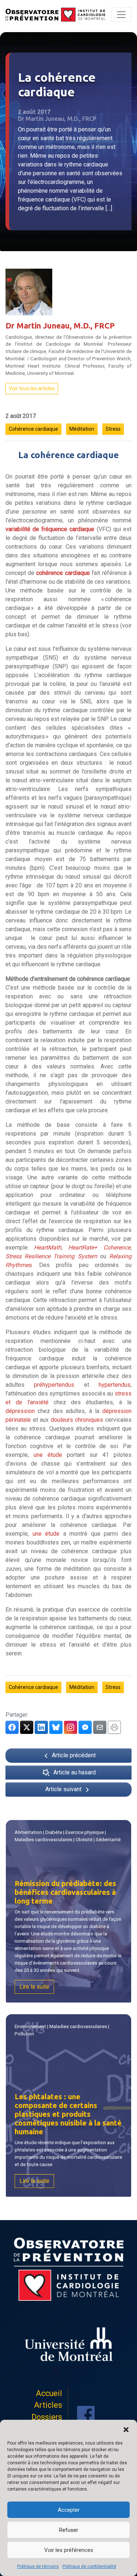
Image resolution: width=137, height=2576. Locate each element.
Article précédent (73, 1755)
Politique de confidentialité (89, 2567)
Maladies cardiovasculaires (43, 1840)
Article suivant (64, 1789)
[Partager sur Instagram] (71, 1727)
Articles (48, 2405)
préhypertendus (54, 1385)
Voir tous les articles (32, 388)
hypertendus (115, 1385)
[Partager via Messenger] (85, 1727)
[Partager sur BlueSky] (56, 1727)
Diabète (54, 1832)
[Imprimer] (114, 1727)
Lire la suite (34, 1987)
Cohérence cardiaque (33, 429)
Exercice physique (85, 1832)
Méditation (82, 429)
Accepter (69, 2510)
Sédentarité (108, 1840)
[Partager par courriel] (100, 1727)
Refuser (69, 2530)
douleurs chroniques (77, 1420)
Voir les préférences (69, 2550)
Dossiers (47, 2417)
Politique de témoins (38, 2567)
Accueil (49, 2393)
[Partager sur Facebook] (12, 1727)
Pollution (24, 2034)
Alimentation (28, 1832)
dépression (20, 1411)
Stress (113, 429)
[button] (126, 2429)
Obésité (84, 1840)
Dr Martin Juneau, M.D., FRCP (60, 326)
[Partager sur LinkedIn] (41, 1727)
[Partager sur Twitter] (27, 1727)
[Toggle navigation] (121, 15)
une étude (48, 1455)
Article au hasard (75, 1772)
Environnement (30, 2026)
